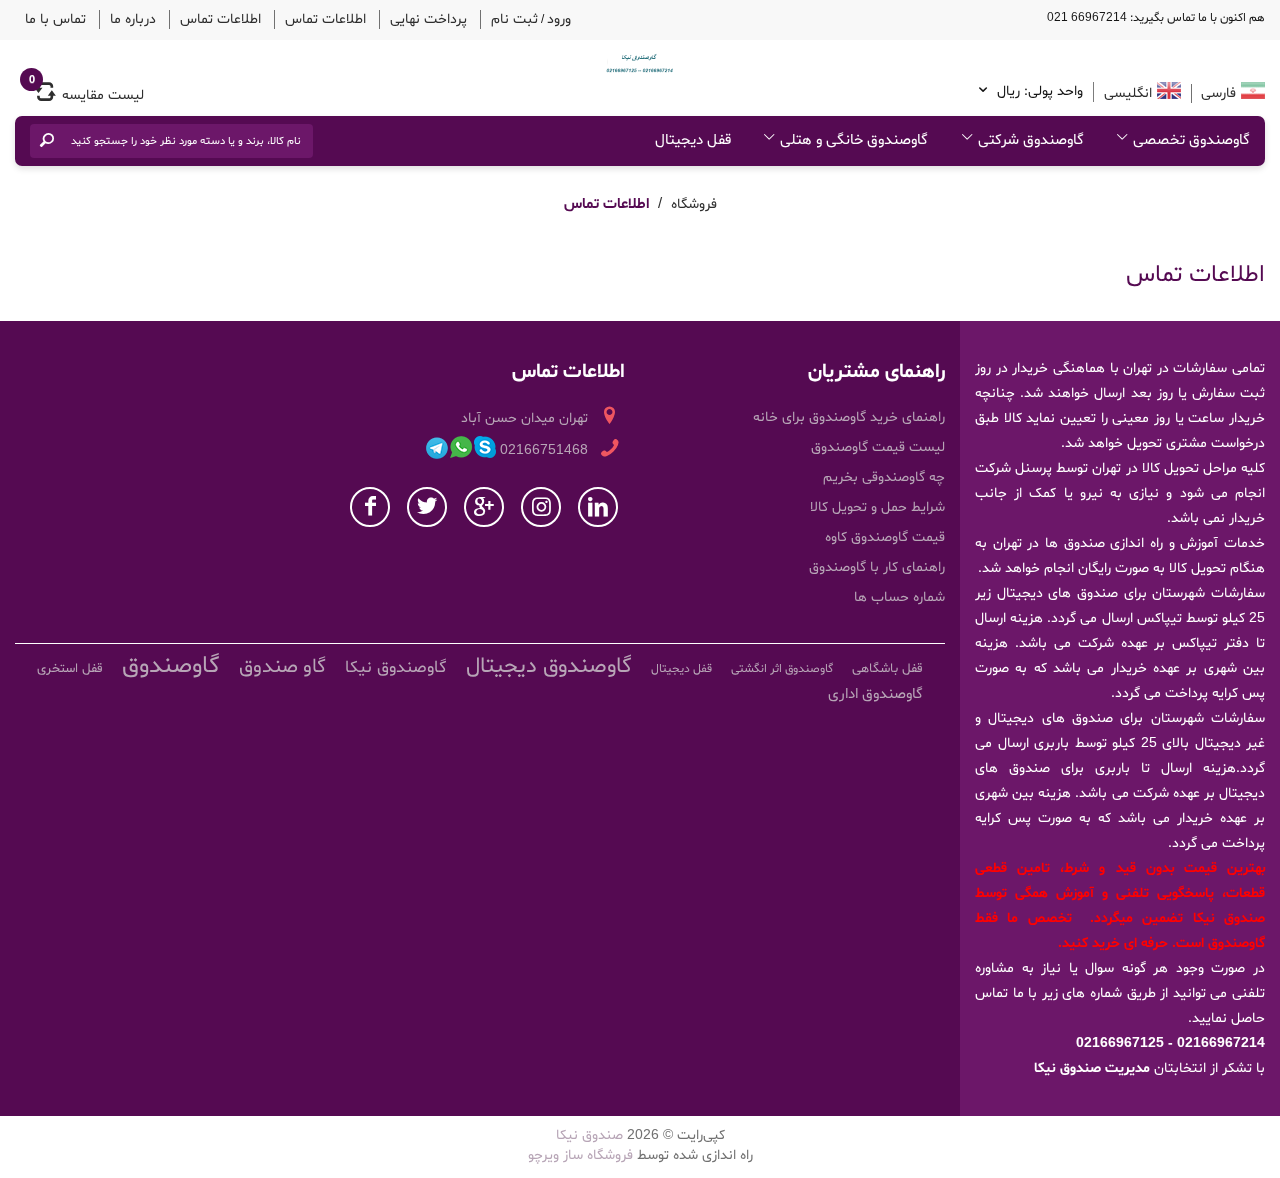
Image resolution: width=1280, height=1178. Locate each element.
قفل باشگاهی (887, 666)
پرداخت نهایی (376, 18)
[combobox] (185, 138)
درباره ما (117, 18)
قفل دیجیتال (693, 137)
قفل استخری (70, 666)
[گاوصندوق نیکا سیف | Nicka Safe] (640, 60)
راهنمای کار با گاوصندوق (877, 564)
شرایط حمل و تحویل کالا (877, 504)
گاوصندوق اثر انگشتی (782, 666)
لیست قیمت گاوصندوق (878, 444)
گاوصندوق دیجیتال (549, 664)
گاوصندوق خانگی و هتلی (854, 137)
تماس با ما (50, 18)
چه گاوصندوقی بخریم (884, 474)
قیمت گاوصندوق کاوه (885, 534)
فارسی (1216, 90)
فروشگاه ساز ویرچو (580, 1152)
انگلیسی (1128, 90)
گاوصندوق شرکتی (1031, 137)
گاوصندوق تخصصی (1191, 137)
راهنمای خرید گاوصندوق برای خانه (849, 414)
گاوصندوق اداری (875, 691)
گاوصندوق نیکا (396, 664)
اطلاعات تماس (286, 18)
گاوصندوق (171, 663)
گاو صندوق (282, 664)
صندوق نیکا (589, 1132)
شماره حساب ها (899, 594)
